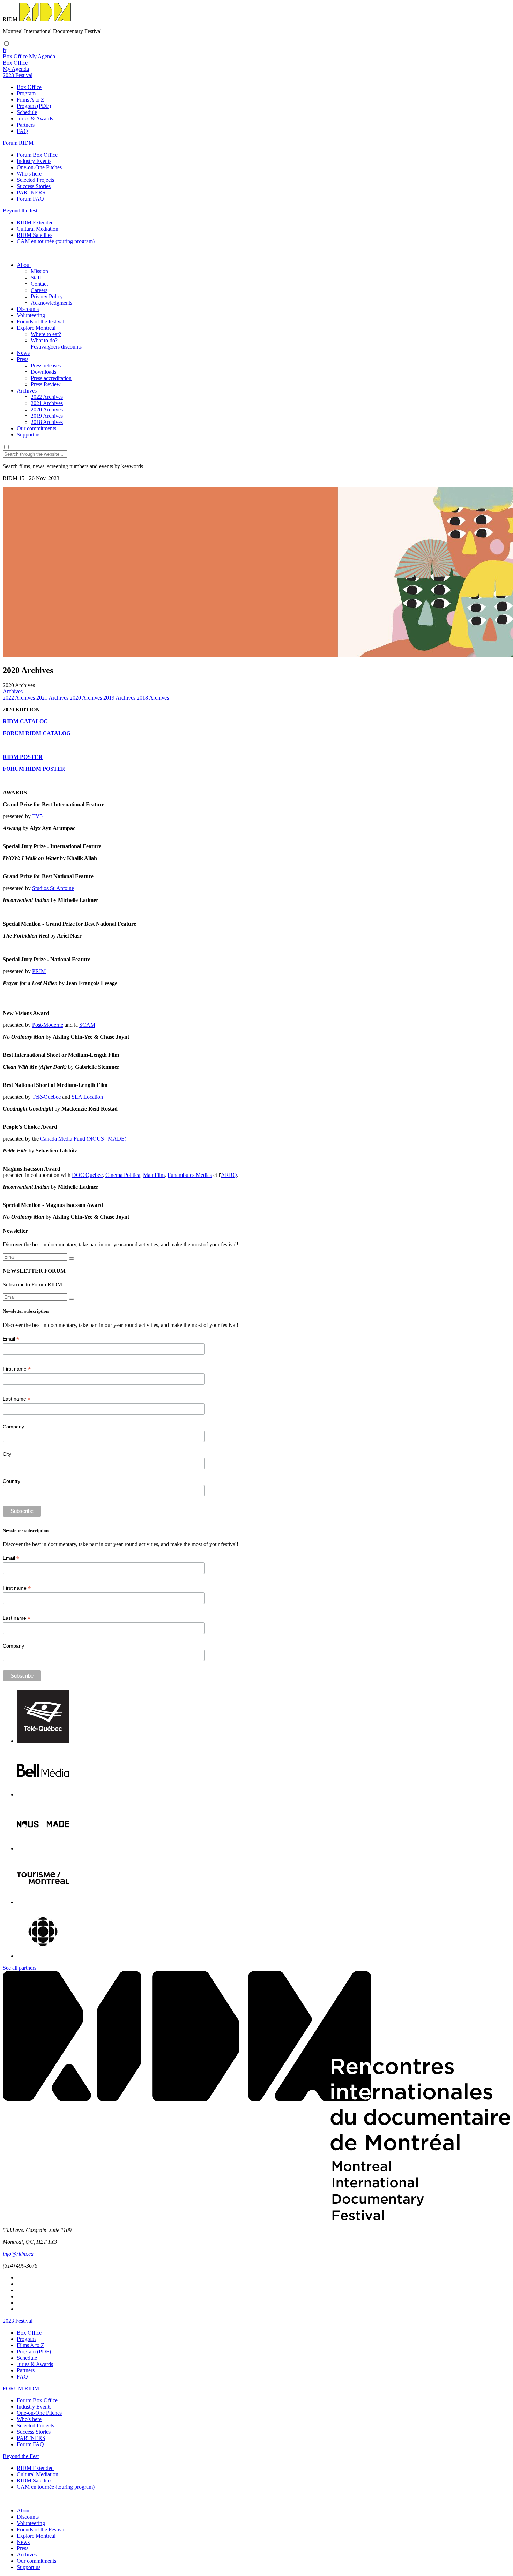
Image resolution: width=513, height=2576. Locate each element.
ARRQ (229, 1175)
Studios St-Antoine (53, 888)
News (23, 353)
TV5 (37, 816)
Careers (39, 290)
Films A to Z (31, 100)
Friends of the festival (40, 322)
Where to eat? (46, 334)
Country (12, 1481)
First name (17, 1369)
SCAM (87, 1025)
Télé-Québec (46, 1097)
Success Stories (34, 186)
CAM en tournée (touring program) (56, 241)
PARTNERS (31, 192)
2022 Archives (47, 397)
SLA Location (87, 1097)
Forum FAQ (30, 199)
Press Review (46, 384)
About (24, 265)
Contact (39, 284)
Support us (29, 435)
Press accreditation (51, 378)
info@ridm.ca (18, 2254)
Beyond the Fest (21, 2456)
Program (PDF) (34, 106)
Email (11, 1339)
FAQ (22, 131)
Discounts (28, 309)
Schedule (27, 112)
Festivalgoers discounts (56, 347)
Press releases (46, 365)
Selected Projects (35, 180)
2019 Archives (47, 416)
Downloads (43, 372)
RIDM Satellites (35, 235)
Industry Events (34, 161)
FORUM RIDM (21, 2388)
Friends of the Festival (41, 2529)
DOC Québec (87, 1175)
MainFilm (154, 1175)
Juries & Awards (35, 118)
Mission (39, 271)
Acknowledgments (51, 303)
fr (5, 50)
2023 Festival (18, 2321)
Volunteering (31, 315)
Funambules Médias (190, 1175)
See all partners (20, 1968)
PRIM (39, 971)
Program (26, 93)
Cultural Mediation (38, 229)
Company (13, 1427)
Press (23, 359)
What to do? (44, 340)
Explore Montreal (36, 328)
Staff (36, 278)
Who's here (29, 174)
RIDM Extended (35, 222)
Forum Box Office (37, 155)
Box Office (29, 87)
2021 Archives (47, 403)
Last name (17, 1399)
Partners (26, 125)
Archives (27, 391)
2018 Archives (47, 422)
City (7, 1454)
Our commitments (36, 428)
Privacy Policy (47, 296)
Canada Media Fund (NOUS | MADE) (83, 1139)
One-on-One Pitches (39, 167)
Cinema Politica (123, 1175)
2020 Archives (47, 409)
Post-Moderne (48, 1025)
